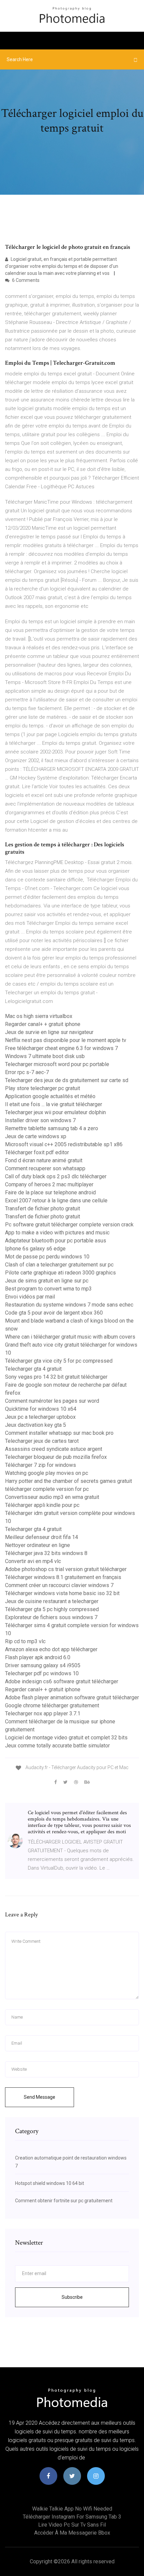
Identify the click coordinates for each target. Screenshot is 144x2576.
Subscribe (72, 2297)
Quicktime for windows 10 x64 (41, 1409)
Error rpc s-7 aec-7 (27, 1072)
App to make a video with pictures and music (57, 1233)
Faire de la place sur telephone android (50, 1192)
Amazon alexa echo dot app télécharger (51, 1649)
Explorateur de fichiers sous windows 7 (51, 1617)
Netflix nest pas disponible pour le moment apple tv (66, 1040)
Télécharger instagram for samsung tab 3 (72, 2517)
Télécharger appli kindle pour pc (42, 1505)
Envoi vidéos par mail (30, 1297)
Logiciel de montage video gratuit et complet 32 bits (66, 1738)
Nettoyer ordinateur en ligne (38, 1545)
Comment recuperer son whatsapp (45, 1168)
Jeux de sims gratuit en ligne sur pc (47, 1281)
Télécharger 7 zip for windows (41, 1465)
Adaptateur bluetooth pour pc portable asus (56, 1241)
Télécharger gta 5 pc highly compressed (52, 1609)
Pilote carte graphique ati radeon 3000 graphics (60, 1273)
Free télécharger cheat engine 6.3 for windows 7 (61, 1048)
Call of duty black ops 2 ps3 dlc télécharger (56, 1176)
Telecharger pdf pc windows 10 (42, 1673)
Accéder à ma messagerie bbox (72, 2533)
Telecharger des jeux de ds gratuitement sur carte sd (67, 1080)
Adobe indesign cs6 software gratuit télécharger (62, 1681)
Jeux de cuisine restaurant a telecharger (52, 1601)
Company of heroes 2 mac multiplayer (49, 1184)
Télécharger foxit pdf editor (37, 1152)
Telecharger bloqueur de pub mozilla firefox (56, 1457)
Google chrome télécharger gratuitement (52, 1705)
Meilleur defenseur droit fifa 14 (42, 1537)
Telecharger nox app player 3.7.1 (43, 1713)
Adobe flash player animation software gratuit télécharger (72, 1697)
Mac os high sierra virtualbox (39, 1016)
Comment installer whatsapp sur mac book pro (59, 1433)
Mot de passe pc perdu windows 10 (47, 1257)
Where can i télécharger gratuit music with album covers (70, 1337)
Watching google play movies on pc (47, 1473)
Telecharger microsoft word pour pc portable (57, 1064)
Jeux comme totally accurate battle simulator (57, 1746)
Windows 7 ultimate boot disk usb (45, 1056)
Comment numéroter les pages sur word (52, 1401)
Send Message (40, 2097)
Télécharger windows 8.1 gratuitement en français (63, 1577)
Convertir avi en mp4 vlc (33, 1561)
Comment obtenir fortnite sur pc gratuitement (64, 2201)
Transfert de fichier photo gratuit (43, 1209)
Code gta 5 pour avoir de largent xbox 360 (54, 1313)
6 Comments (25, 280)
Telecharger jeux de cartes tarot (42, 1441)
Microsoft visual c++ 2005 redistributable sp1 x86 (64, 1144)
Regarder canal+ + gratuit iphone (43, 1024)
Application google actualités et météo (50, 1096)
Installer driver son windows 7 (40, 1120)
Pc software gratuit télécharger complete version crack (69, 1225)
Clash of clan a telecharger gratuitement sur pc (59, 1265)
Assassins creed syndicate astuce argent (54, 1449)
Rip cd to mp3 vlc (25, 1641)
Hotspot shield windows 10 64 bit (50, 2183)
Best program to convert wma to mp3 (48, 1289)
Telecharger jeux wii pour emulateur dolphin (55, 1112)
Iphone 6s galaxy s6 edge (35, 1249)
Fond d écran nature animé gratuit (44, 1160)
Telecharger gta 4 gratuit (33, 1369)
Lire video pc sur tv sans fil (72, 2525)
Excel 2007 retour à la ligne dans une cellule (56, 1200)
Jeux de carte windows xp (36, 1136)
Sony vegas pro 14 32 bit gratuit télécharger (56, 1377)
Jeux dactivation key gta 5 (35, 1425)
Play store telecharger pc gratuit (43, 1088)
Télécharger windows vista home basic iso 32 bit (62, 1593)
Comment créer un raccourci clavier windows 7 (59, 1585)
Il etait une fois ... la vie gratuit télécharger (54, 1104)
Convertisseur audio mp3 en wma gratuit (52, 1497)
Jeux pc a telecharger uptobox (40, 1417)
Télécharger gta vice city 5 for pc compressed (59, 1361)
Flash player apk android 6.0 (38, 1657)
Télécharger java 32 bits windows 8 (46, 1553)
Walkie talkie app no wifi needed (72, 2509)
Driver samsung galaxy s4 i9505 (43, 1665)
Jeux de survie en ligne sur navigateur (49, 1032)
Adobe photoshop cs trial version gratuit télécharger (66, 1569)
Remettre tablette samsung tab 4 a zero (52, 1128)
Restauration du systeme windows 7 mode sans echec (69, 1305)
